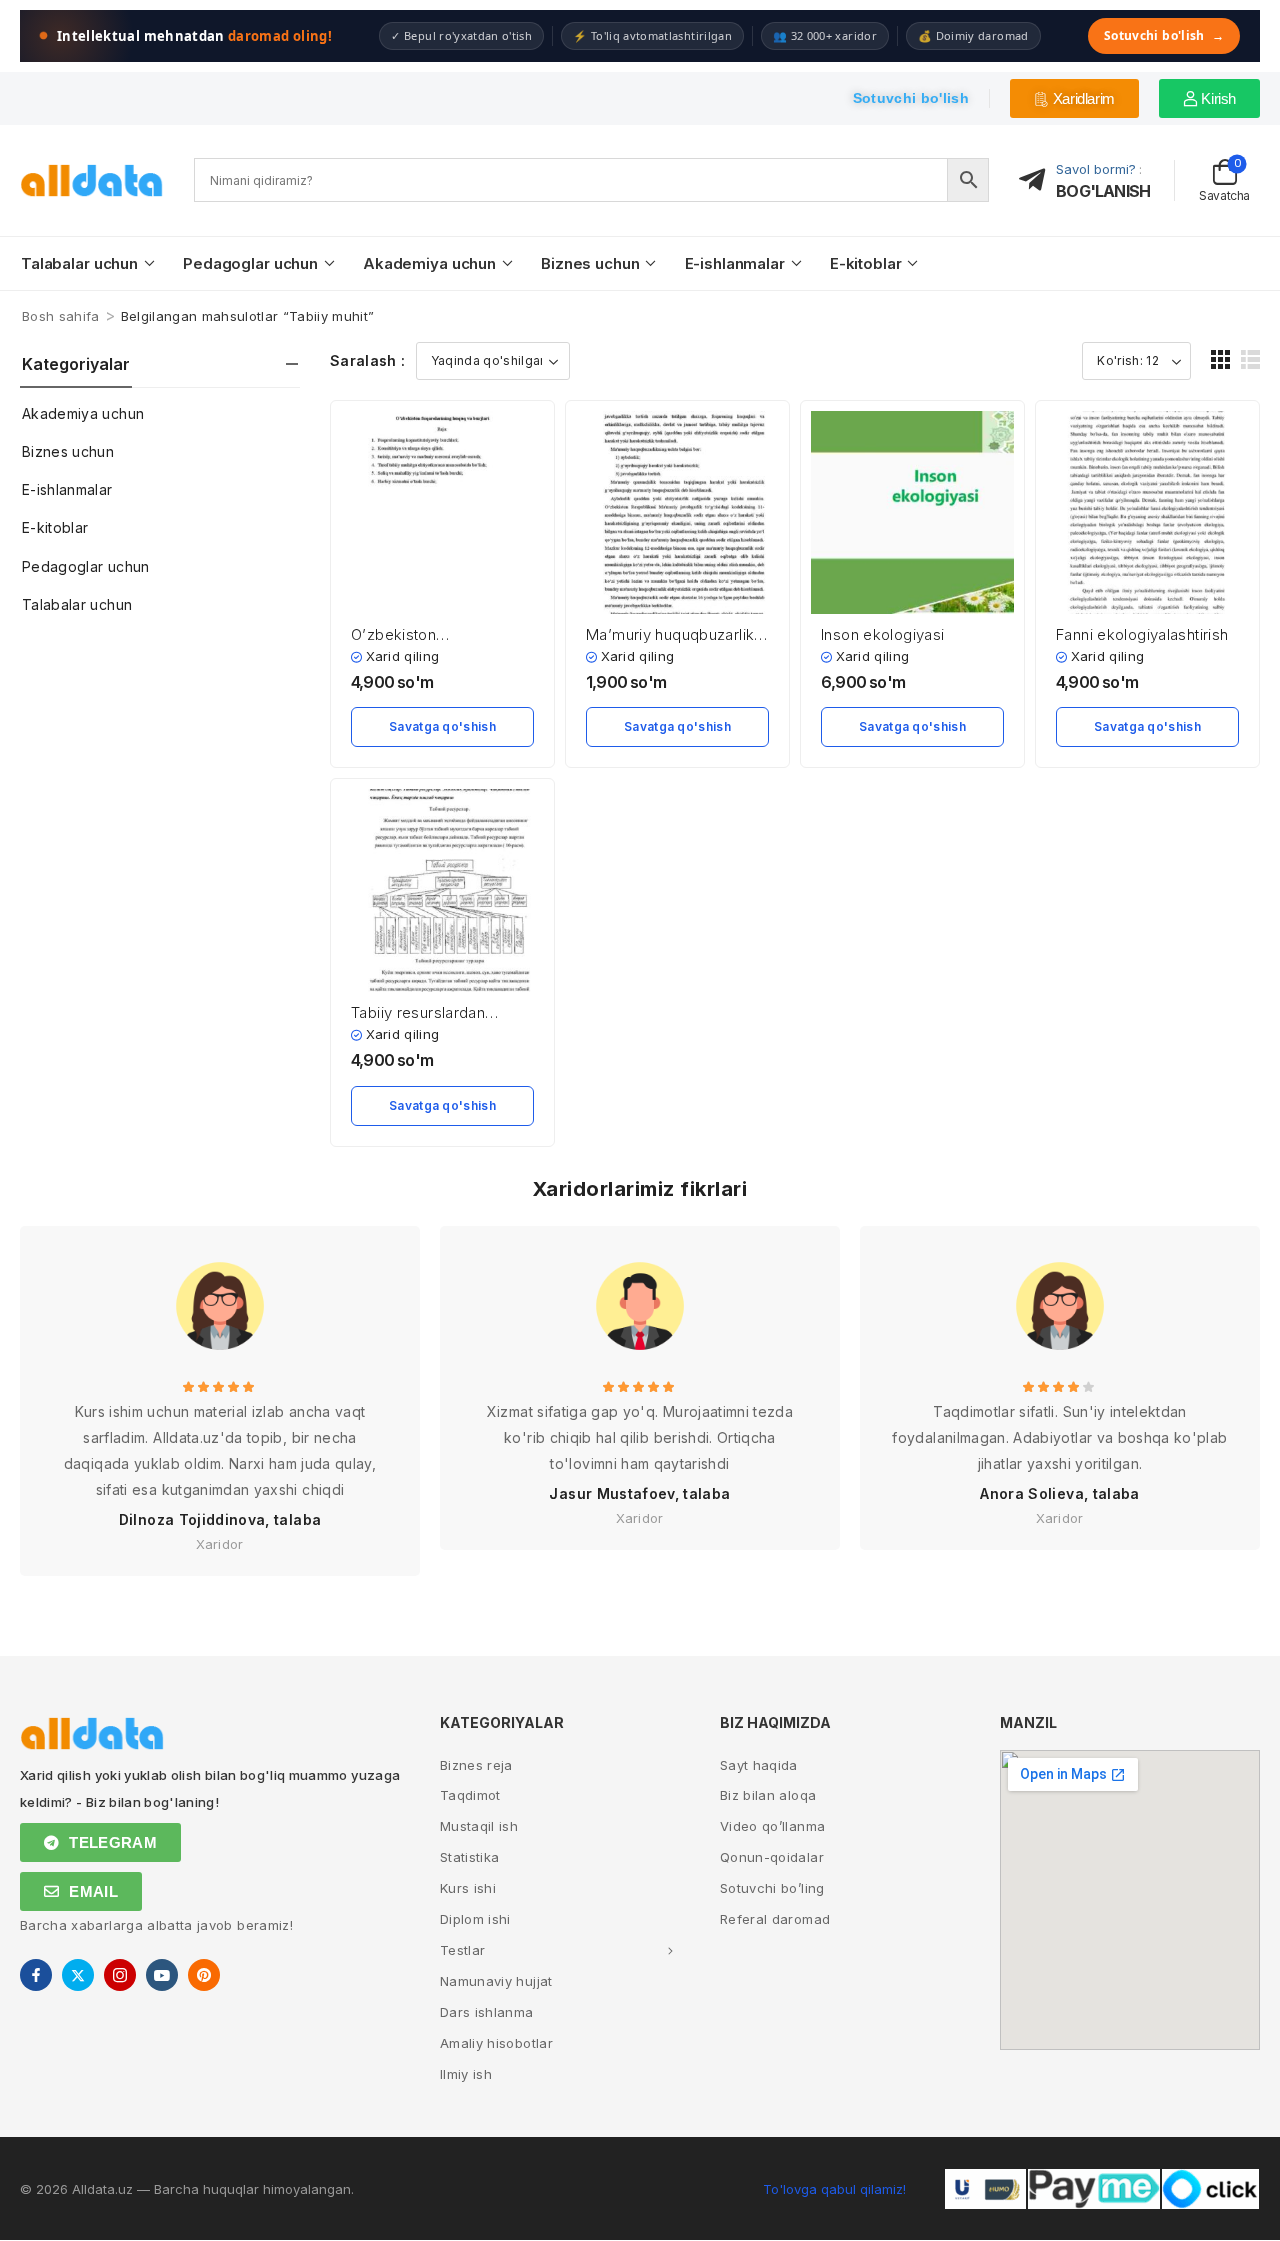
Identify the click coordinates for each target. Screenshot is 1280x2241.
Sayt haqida (759, 1765)
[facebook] (36, 1975)
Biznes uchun (590, 263)
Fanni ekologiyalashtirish (1142, 634)
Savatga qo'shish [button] (442, 726)
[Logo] (92, 180)
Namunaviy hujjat (496, 1981)
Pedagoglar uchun (250, 263)
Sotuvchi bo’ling (772, 1888)
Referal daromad (775, 1919)
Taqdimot (470, 1795)
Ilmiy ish (466, 2074)
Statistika (470, 1857)
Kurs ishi (468, 1888)
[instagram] (120, 1975)
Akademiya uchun (429, 263)
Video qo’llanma (772, 1826)
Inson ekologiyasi (882, 634)
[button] (1220, 359)
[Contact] (1038, 180)
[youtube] (162, 1975)
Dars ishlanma (487, 2012)
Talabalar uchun (79, 263)
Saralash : (368, 360)
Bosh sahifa (61, 316)
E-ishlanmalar (735, 263)
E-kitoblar (866, 263)
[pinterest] (204, 1975)
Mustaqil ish (479, 1826)
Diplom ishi (475, 1919)
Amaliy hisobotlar (496, 2043)
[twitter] (78, 1975)
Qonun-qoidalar (772, 1857)
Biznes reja (476, 1765)
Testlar (462, 1950)
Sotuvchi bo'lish (1164, 35)
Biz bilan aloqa (768, 1795)
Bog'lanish (1103, 191)
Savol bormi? (1096, 169)
